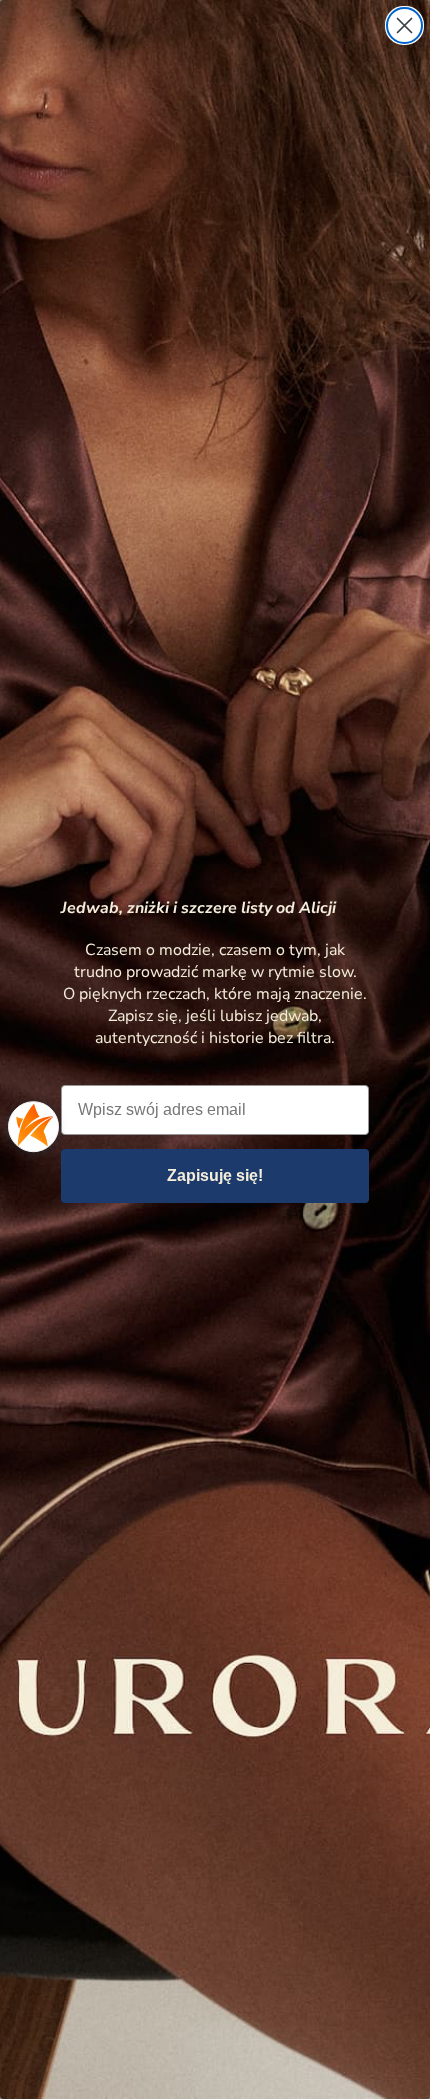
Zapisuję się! (215, 1175)
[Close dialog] (404, 25)
